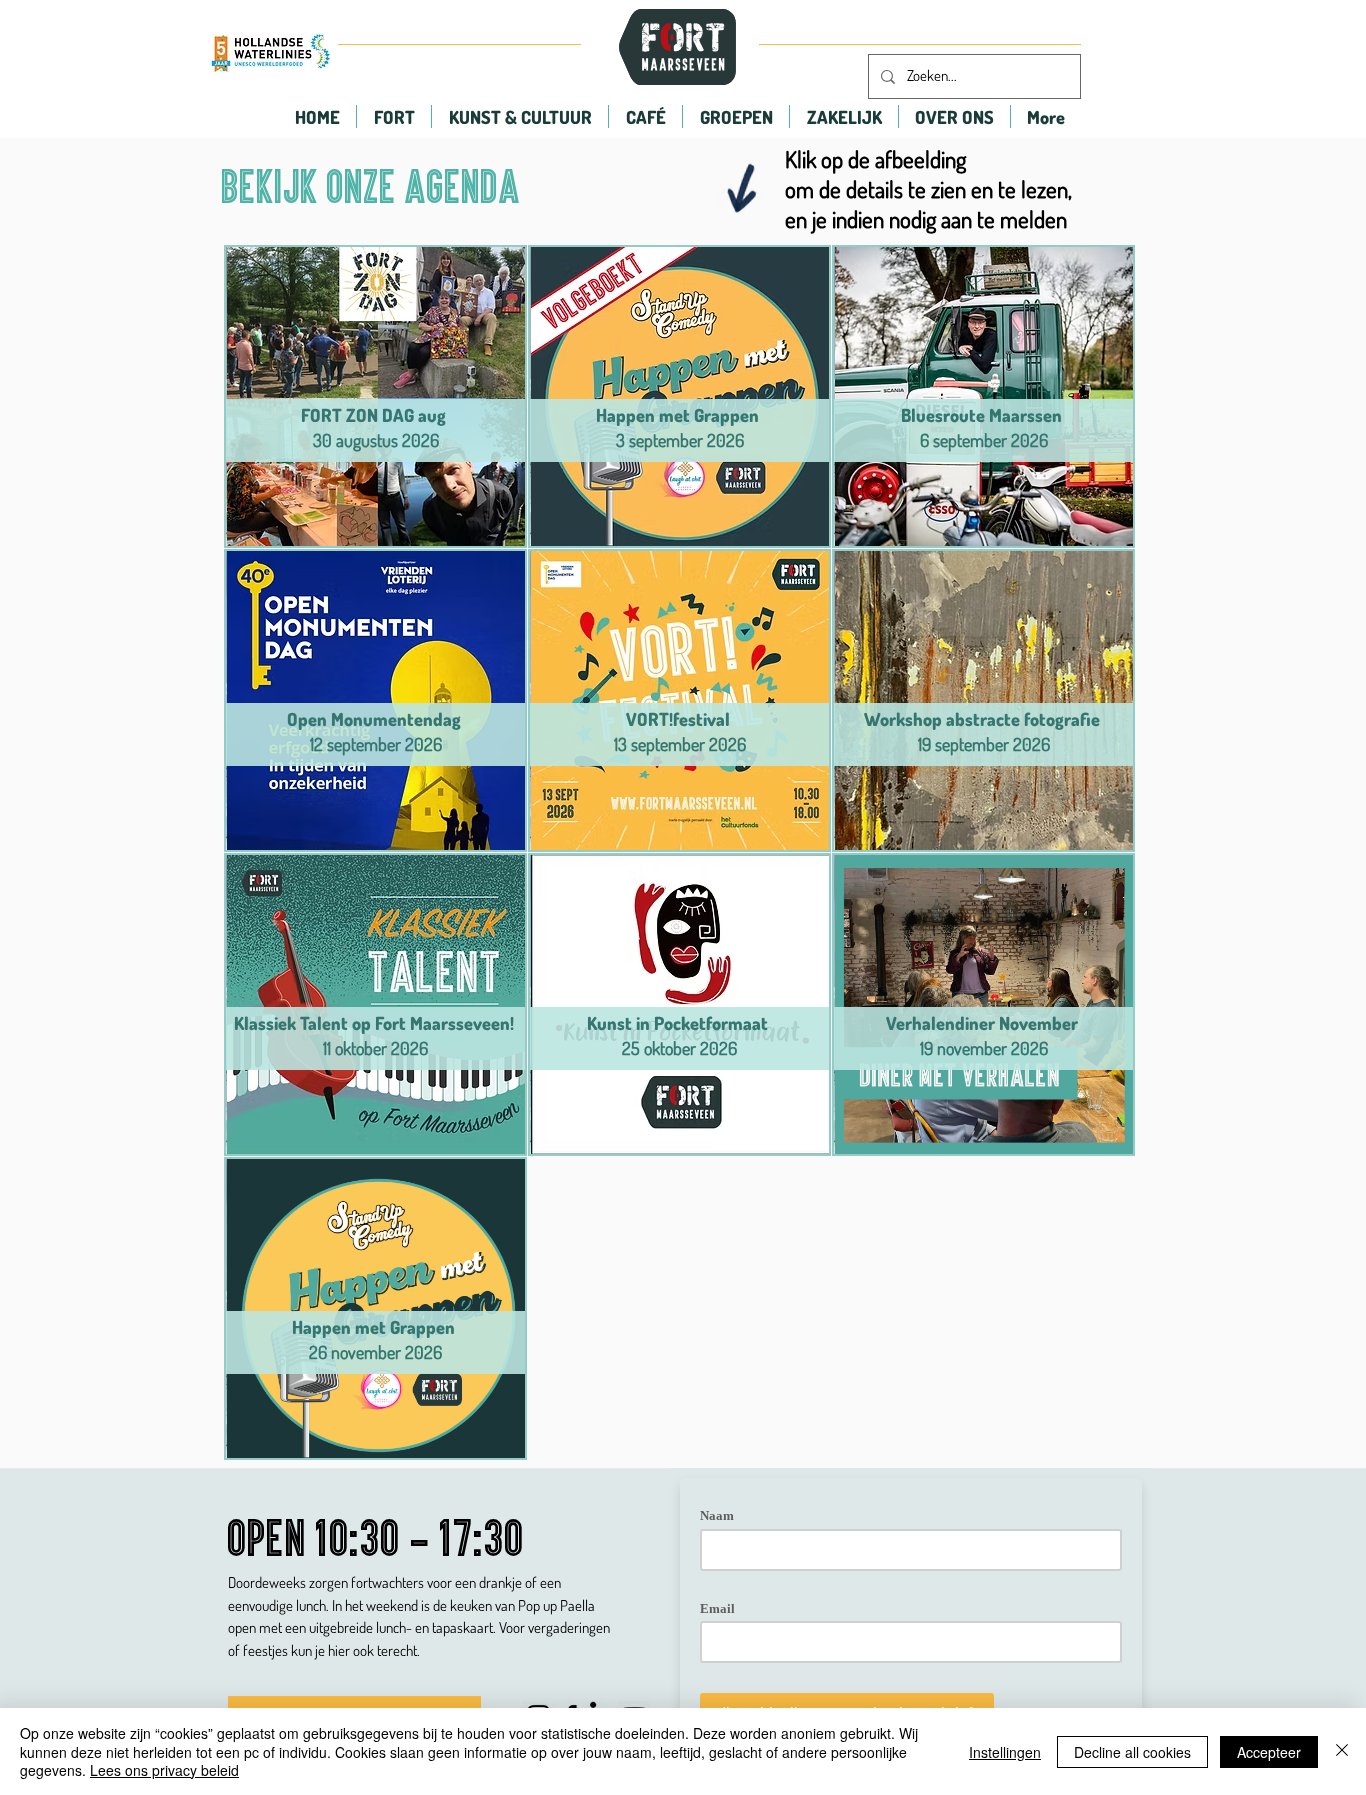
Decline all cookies (1132, 1752)
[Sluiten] (1342, 1751)
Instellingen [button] (1005, 1752)
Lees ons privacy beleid (164, 1770)
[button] (394, 116)
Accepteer (1269, 1752)
